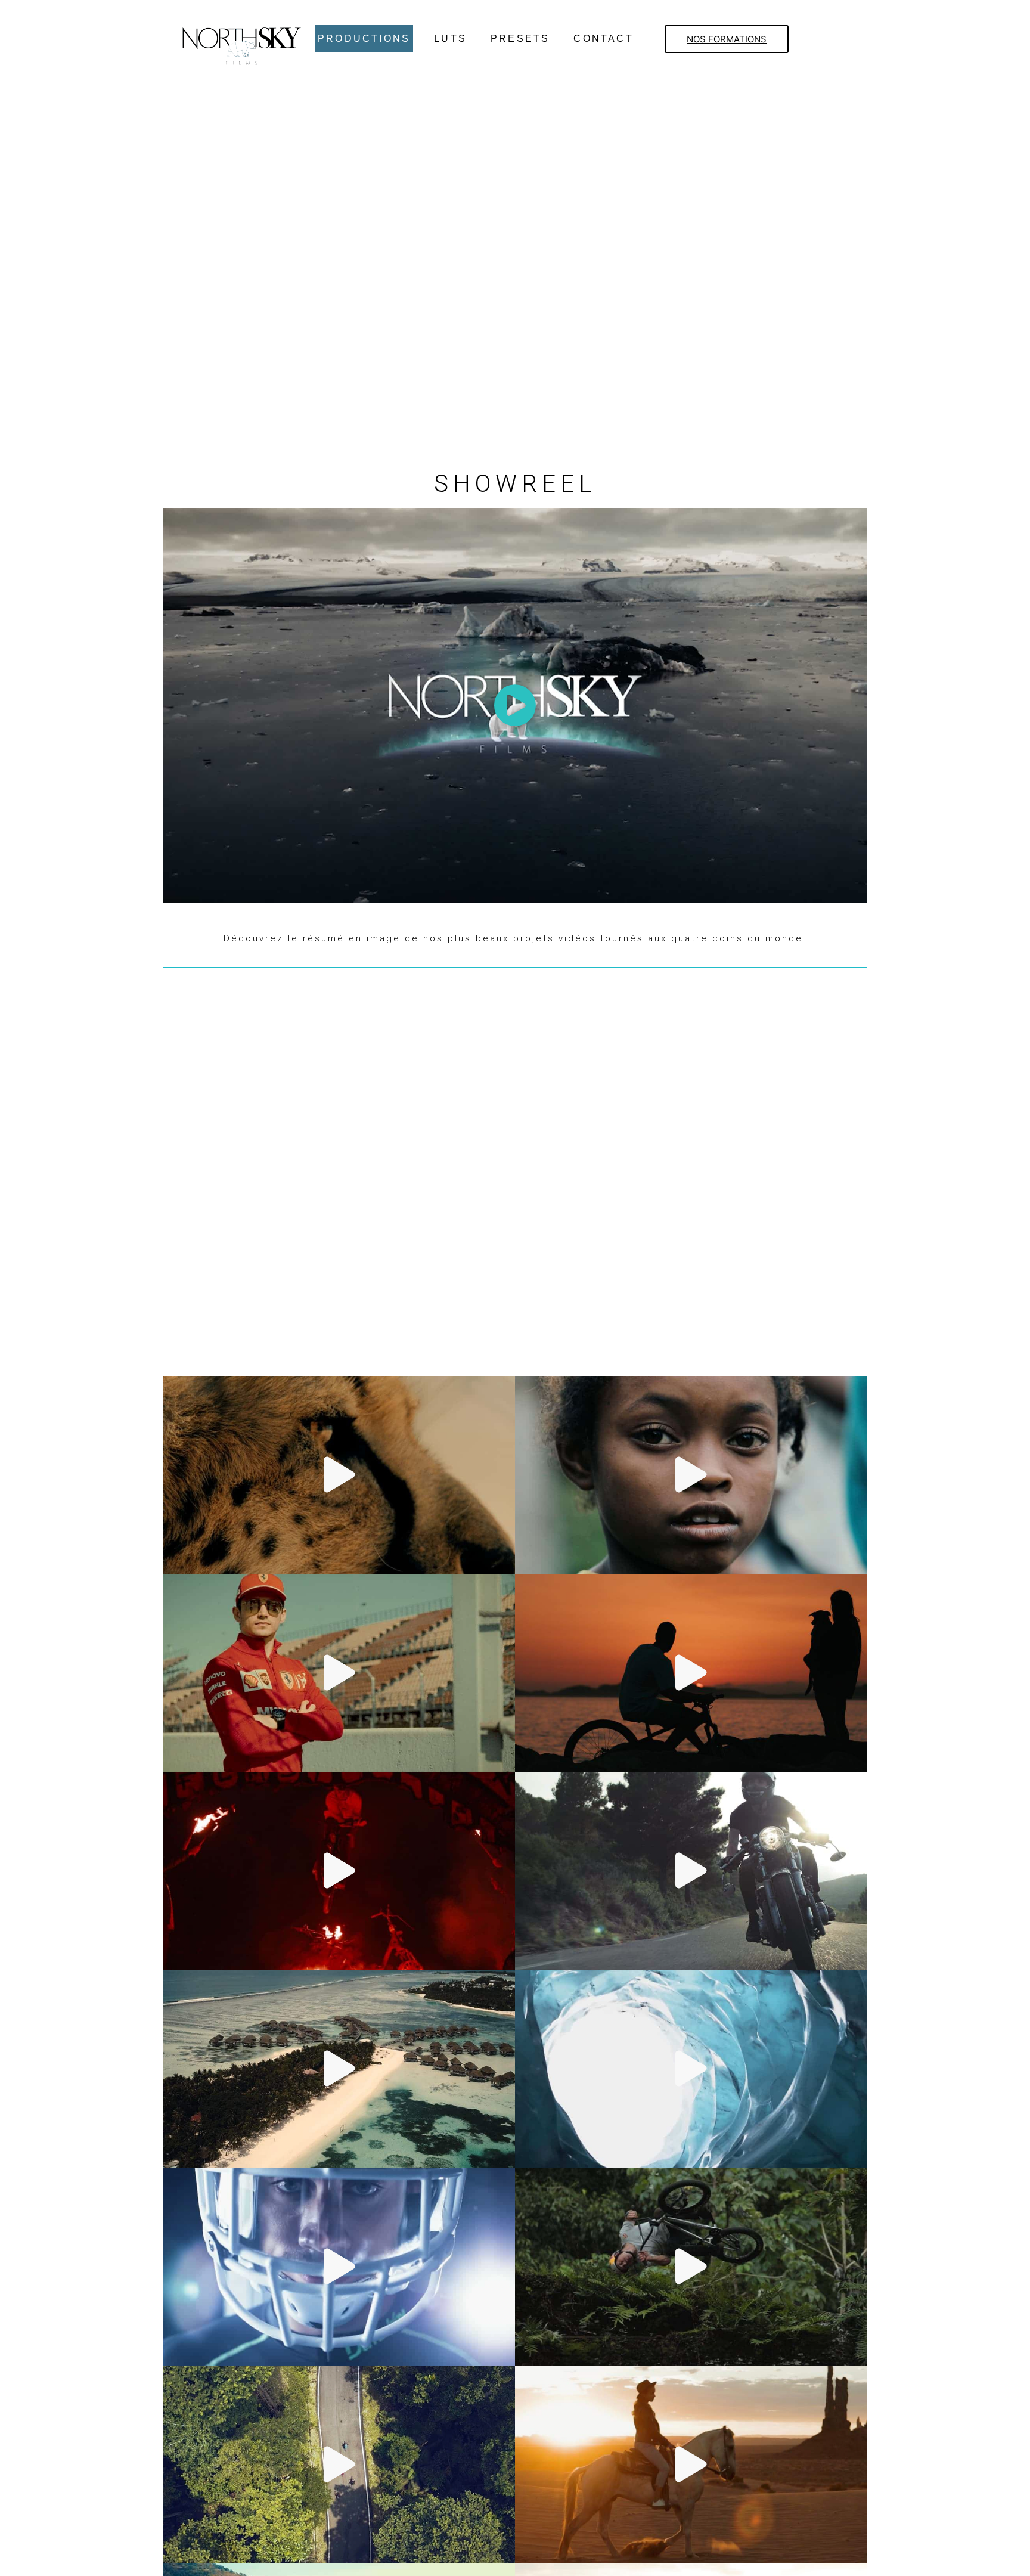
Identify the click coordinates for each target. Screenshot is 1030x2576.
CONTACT (603, 38)
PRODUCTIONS (364, 38)
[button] (727, 39)
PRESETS (520, 38)
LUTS (450, 38)
